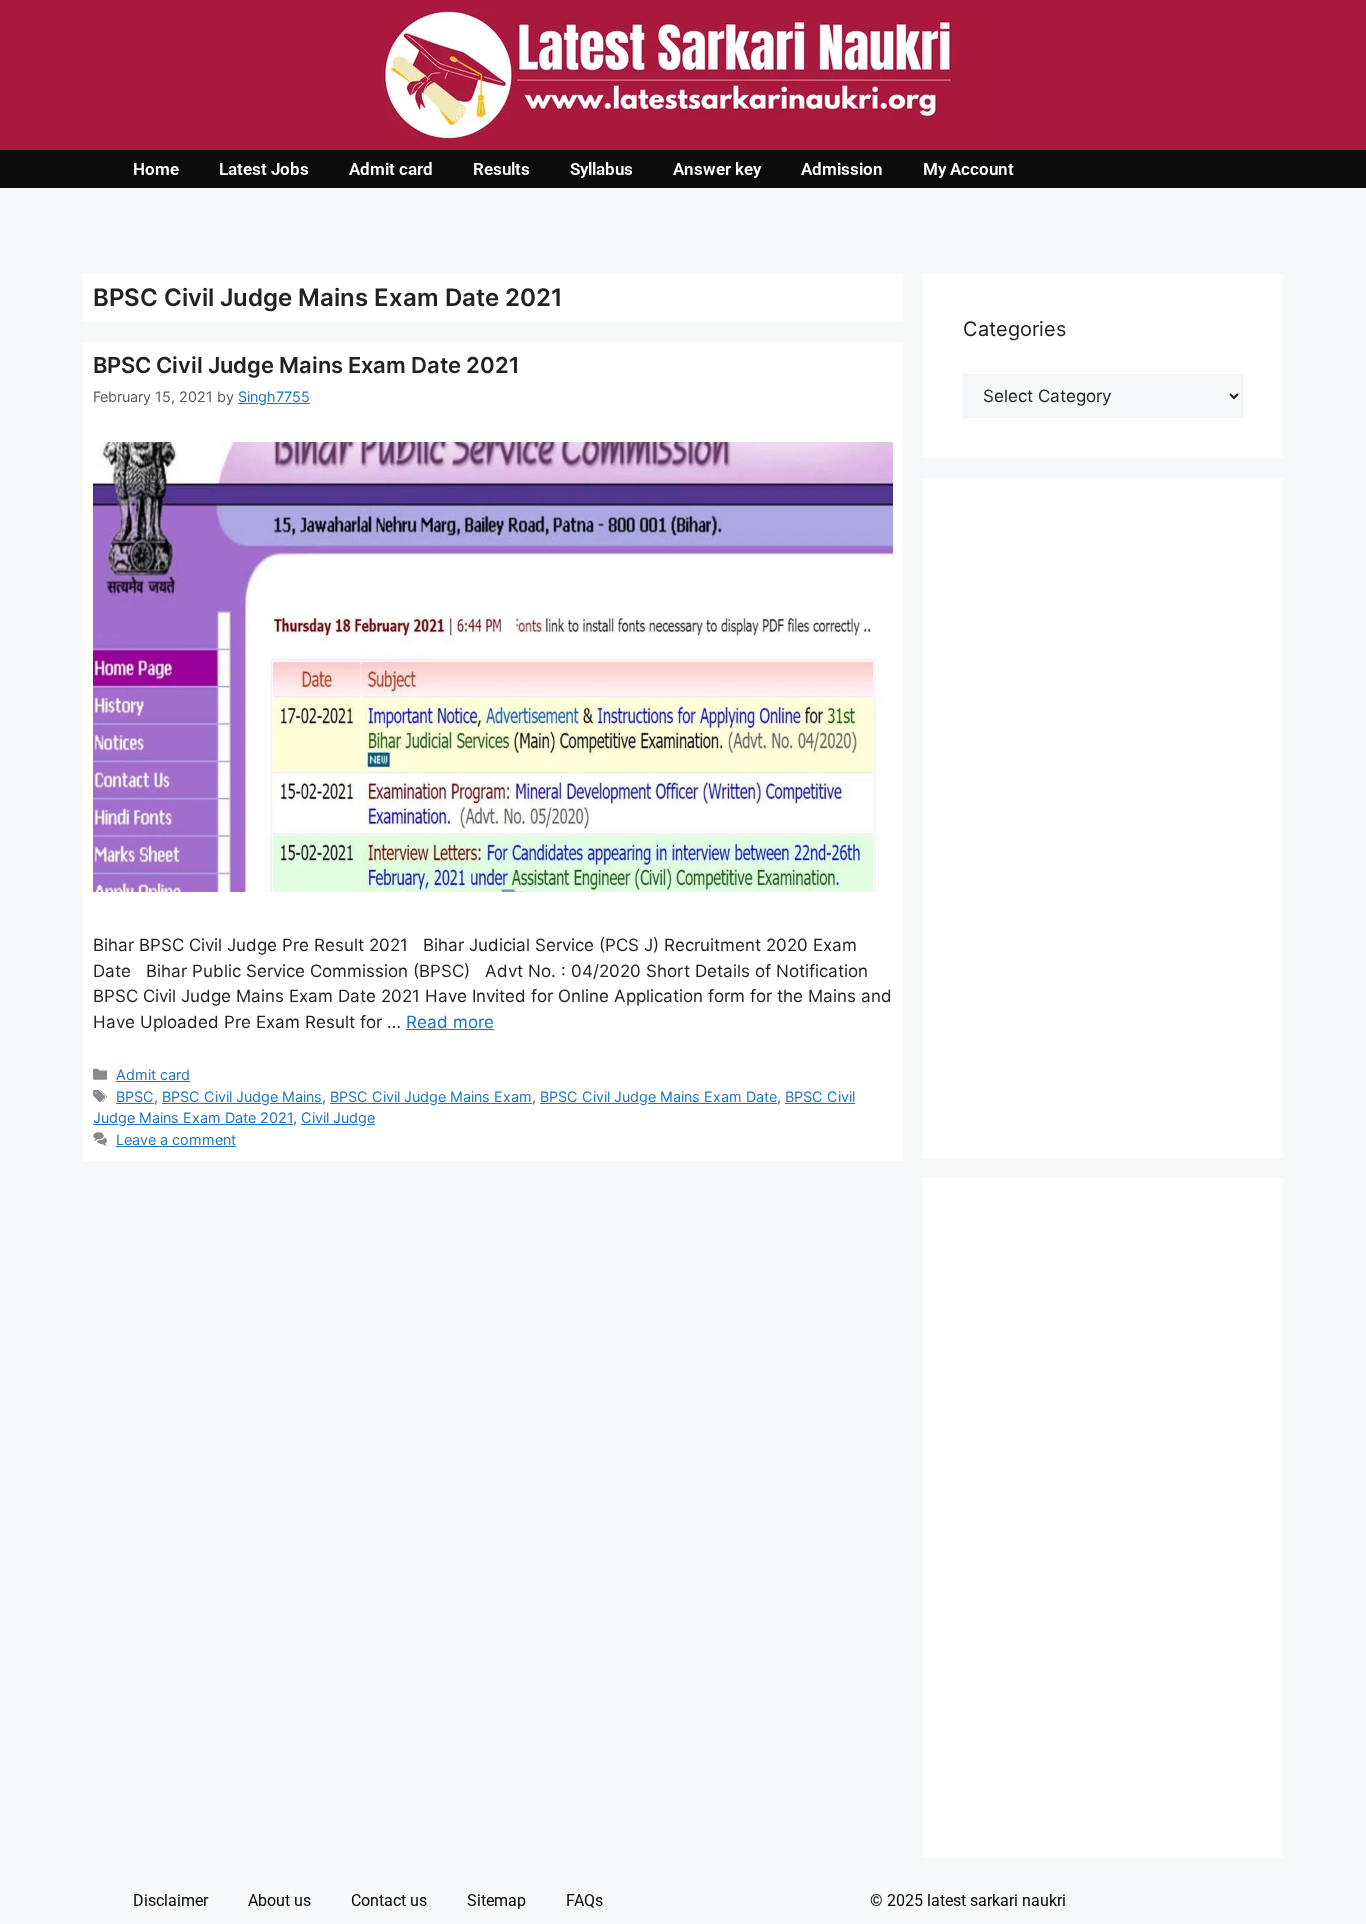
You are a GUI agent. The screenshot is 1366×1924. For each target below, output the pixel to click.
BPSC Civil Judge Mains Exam (431, 1096)
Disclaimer (170, 1900)
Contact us (389, 1900)
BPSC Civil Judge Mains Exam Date (658, 1096)
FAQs (584, 1900)
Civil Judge (338, 1117)
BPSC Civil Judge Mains (242, 1096)
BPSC (135, 1096)
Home (156, 169)
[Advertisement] (1103, 818)
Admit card (391, 169)
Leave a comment (176, 1139)
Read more (450, 1022)
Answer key (717, 169)
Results (501, 169)
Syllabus (601, 169)
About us (279, 1900)
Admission (842, 169)
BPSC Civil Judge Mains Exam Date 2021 (306, 365)
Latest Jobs (264, 169)
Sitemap (496, 1900)
